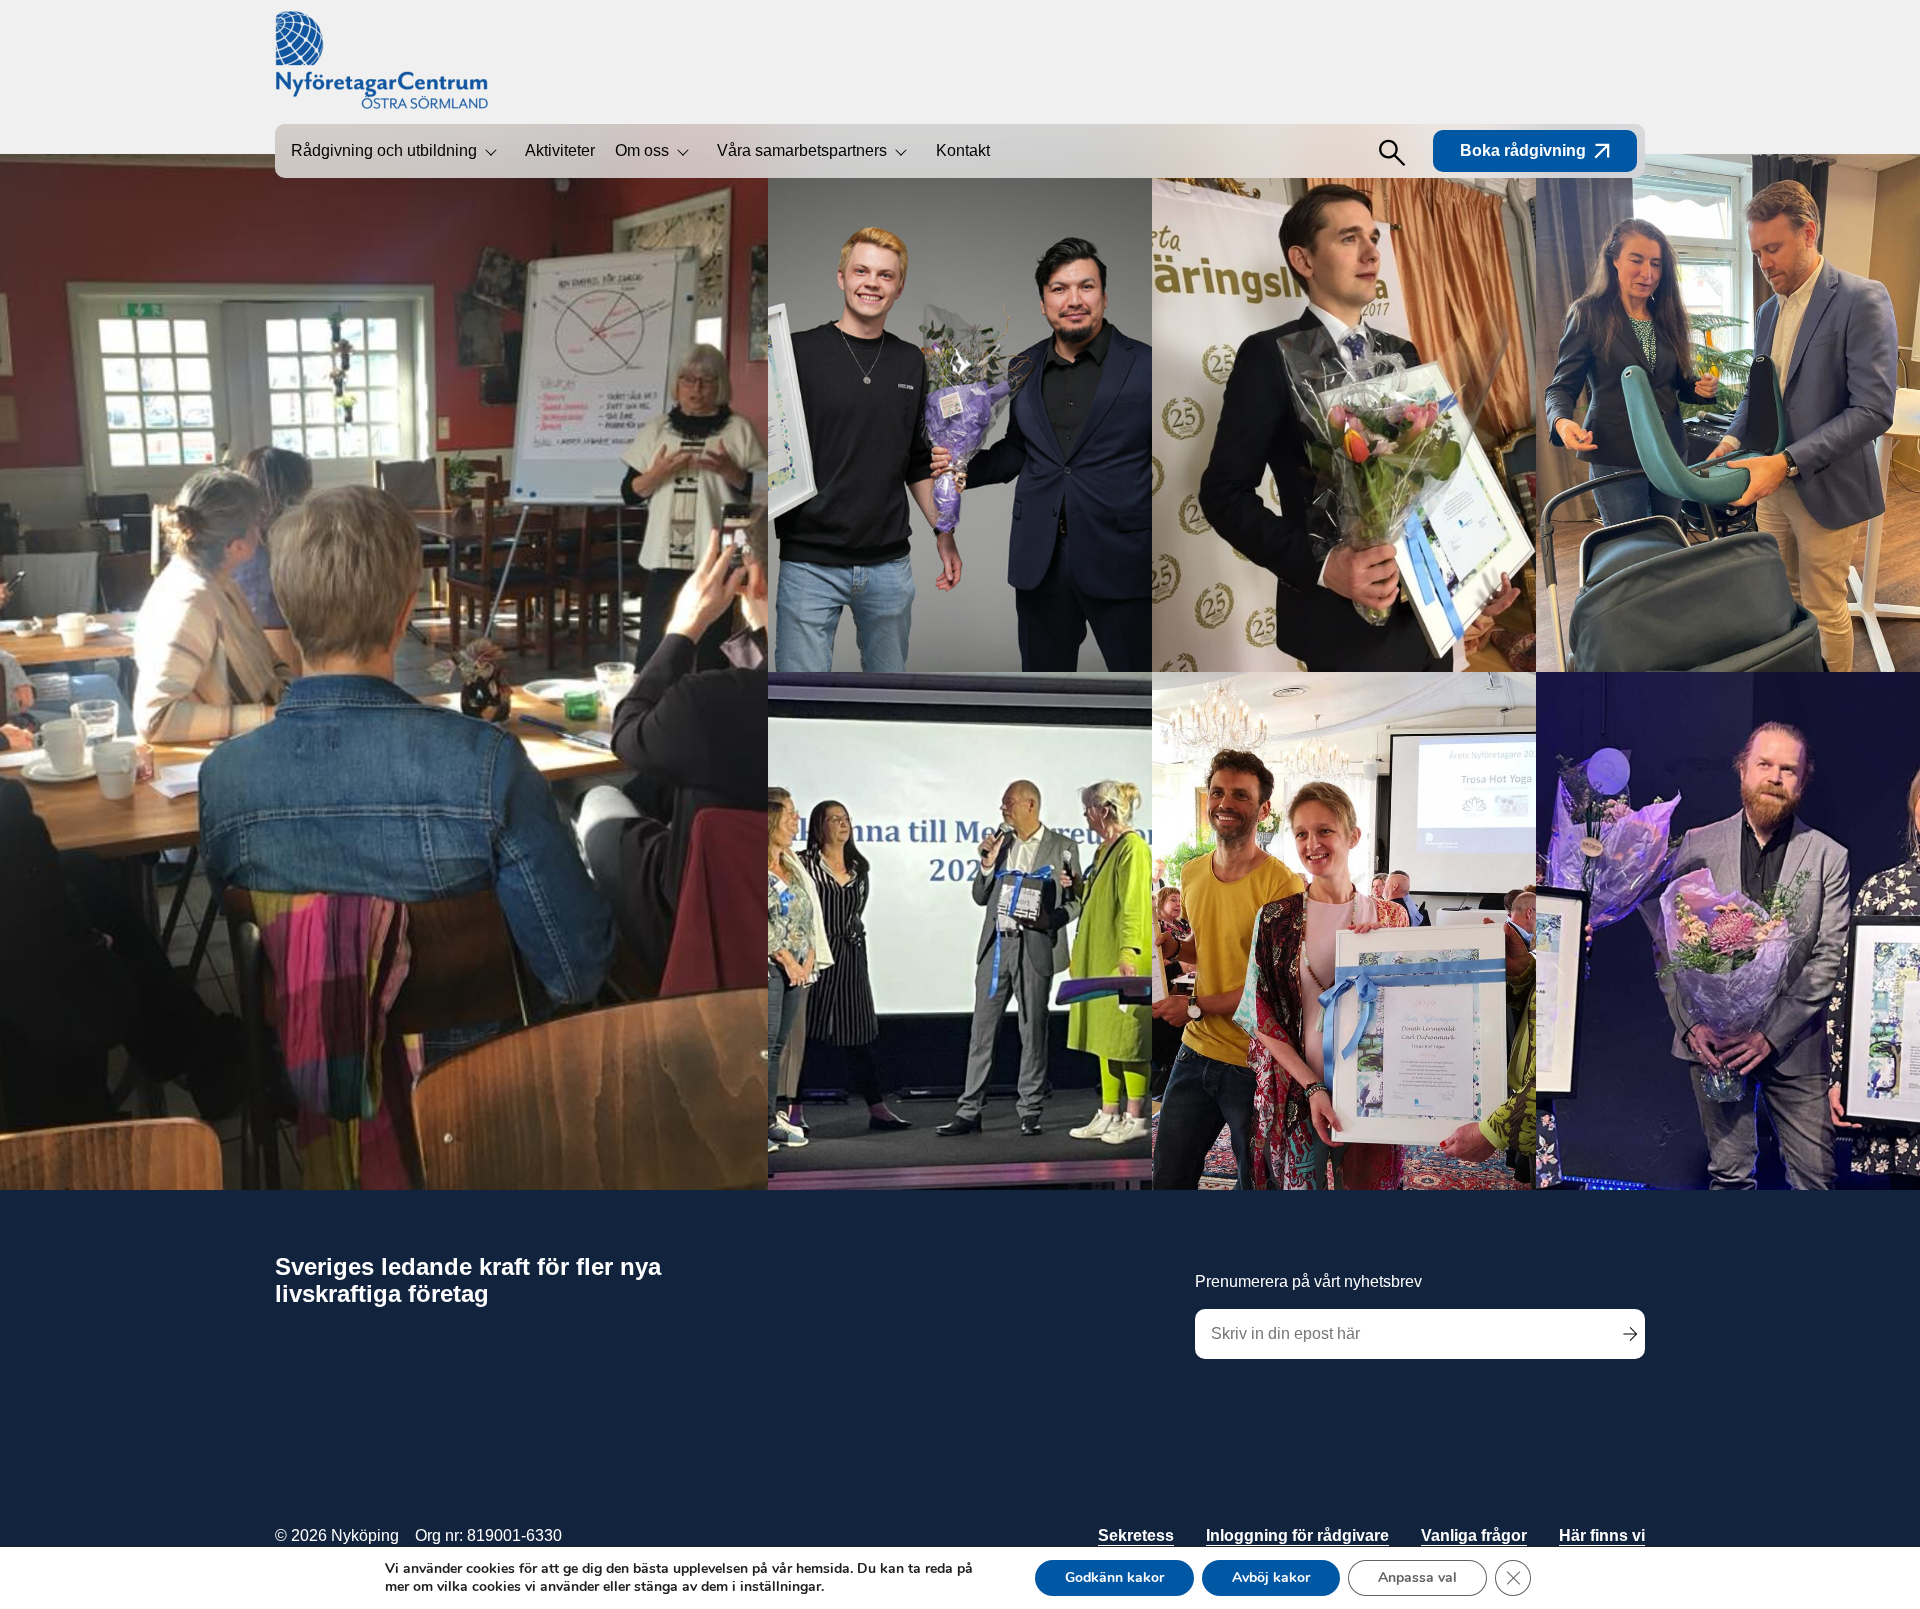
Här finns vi (1602, 1535)
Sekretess (1136, 1535)
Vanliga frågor (1474, 1535)
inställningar (780, 1587)
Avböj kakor (1271, 1577)
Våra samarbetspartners (802, 150)
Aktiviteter (560, 150)
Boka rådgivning (1523, 150)
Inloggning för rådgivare (1297, 1535)
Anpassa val (1417, 1577)
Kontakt (963, 150)
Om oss (642, 150)
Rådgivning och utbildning (384, 150)
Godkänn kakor (1114, 1577)
